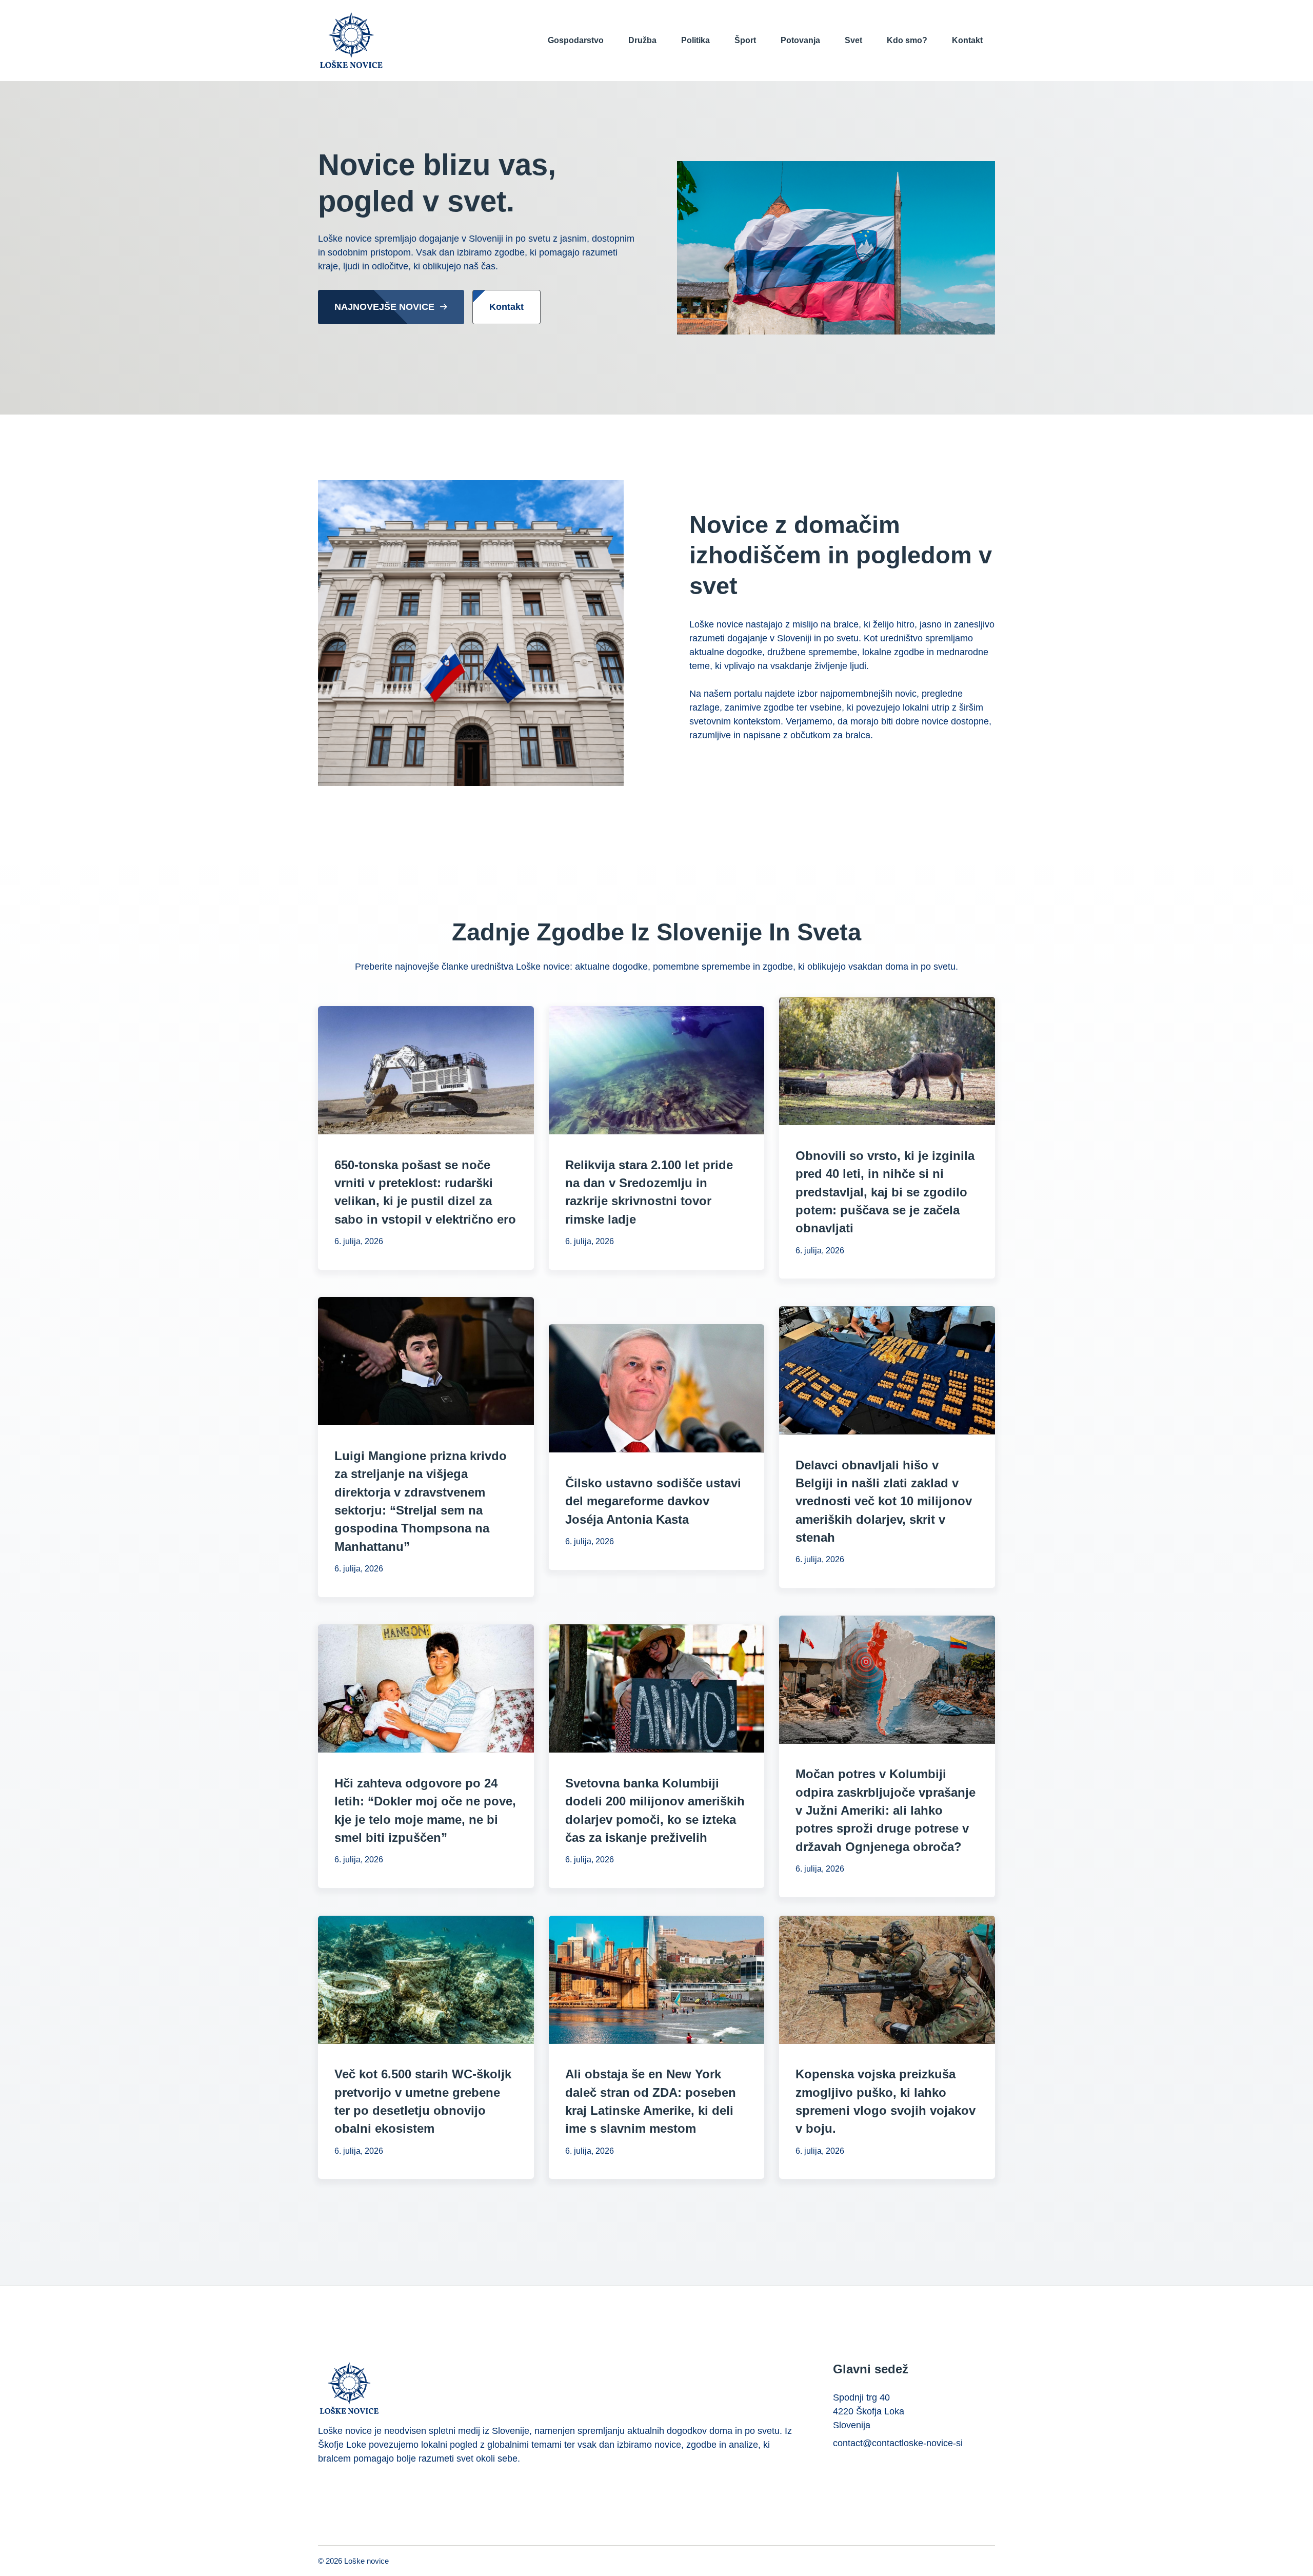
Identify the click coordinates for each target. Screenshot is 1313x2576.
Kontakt (967, 40)
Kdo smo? (907, 40)
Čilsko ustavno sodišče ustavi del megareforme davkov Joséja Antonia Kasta (653, 1501)
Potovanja (800, 40)
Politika (695, 40)
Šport (745, 40)
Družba (642, 40)
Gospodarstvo (576, 40)
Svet (853, 40)
